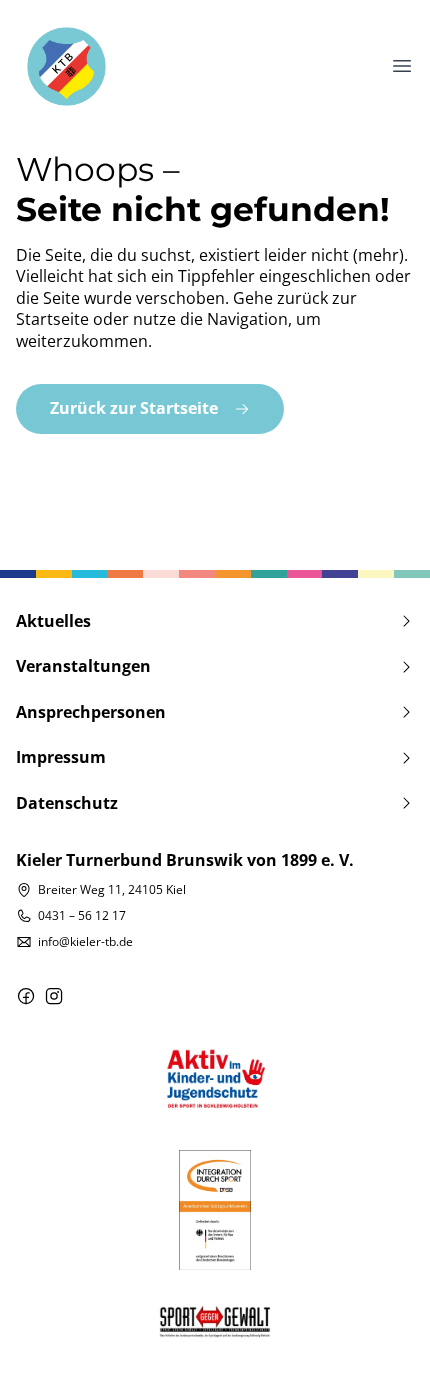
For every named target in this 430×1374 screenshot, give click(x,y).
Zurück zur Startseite (134, 408)
